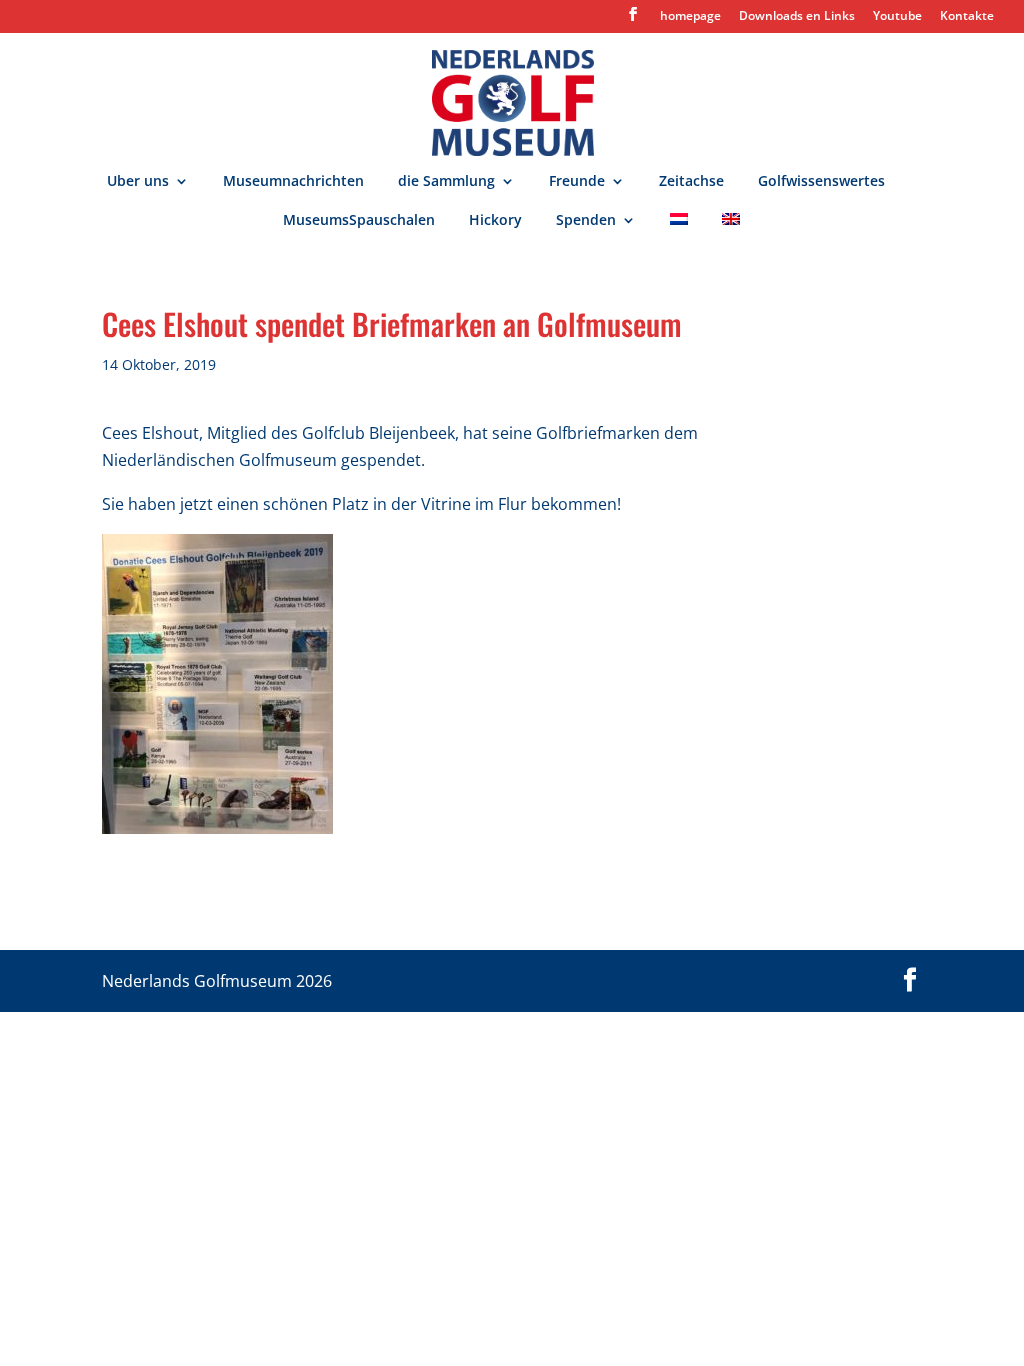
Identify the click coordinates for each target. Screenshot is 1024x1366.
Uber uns (138, 182)
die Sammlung (446, 182)
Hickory (495, 221)
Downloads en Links (797, 17)
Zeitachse (691, 182)
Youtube (897, 17)
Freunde (577, 182)
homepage (690, 17)
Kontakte (967, 17)
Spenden (586, 221)
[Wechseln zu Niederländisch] (679, 232)
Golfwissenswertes (821, 182)
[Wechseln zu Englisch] (731, 232)
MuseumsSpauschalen (359, 221)
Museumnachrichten (293, 182)
